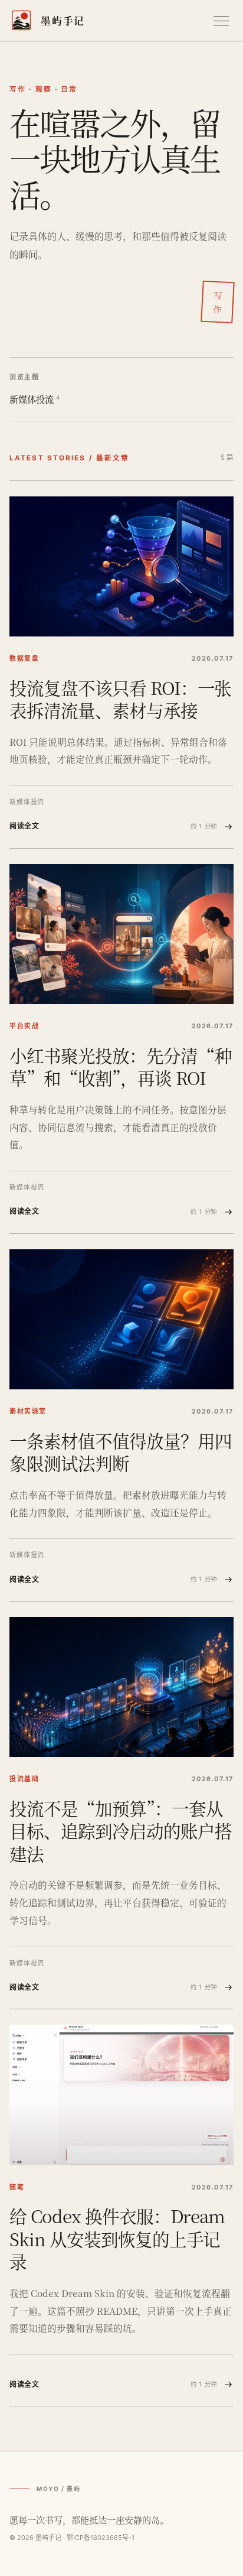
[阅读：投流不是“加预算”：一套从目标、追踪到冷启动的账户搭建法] (121, 1687)
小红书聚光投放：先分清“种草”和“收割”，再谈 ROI (121, 1066)
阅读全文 (113, 826)
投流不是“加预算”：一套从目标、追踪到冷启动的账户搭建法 (121, 1831)
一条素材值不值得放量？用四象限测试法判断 (121, 1451)
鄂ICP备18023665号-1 (101, 2538)
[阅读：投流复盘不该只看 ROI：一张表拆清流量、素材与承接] (121, 567)
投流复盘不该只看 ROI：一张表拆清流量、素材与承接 (120, 699)
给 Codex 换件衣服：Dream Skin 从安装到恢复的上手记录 (117, 2238)
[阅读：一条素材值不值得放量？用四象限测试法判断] (121, 1320)
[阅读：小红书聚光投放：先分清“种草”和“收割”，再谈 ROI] (121, 934)
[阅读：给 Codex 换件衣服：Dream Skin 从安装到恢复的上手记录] (121, 2095)
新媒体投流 (35, 399)
